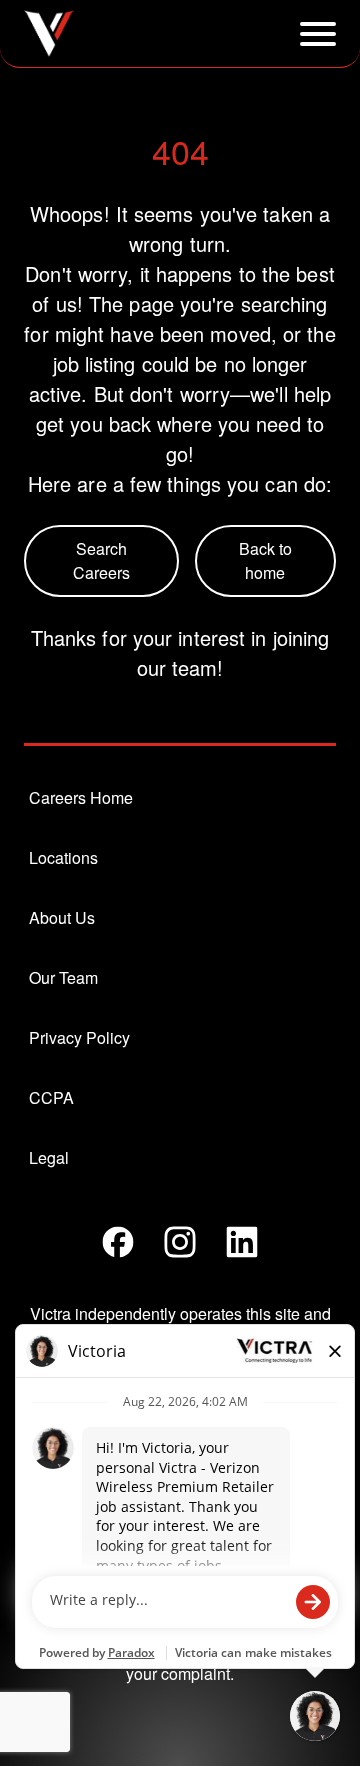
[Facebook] (118, 1242)
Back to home (265, 560)
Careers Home (81, 797)
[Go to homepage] (49, 33)
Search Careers (101, 560)
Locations (63, 857)
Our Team (63, 977)
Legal (49, 1157)
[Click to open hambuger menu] (318, 34)
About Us (62, 917)
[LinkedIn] (242, 1242)
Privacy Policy (79, 1037)
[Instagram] (180, 1242)
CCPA (51, 1097)
